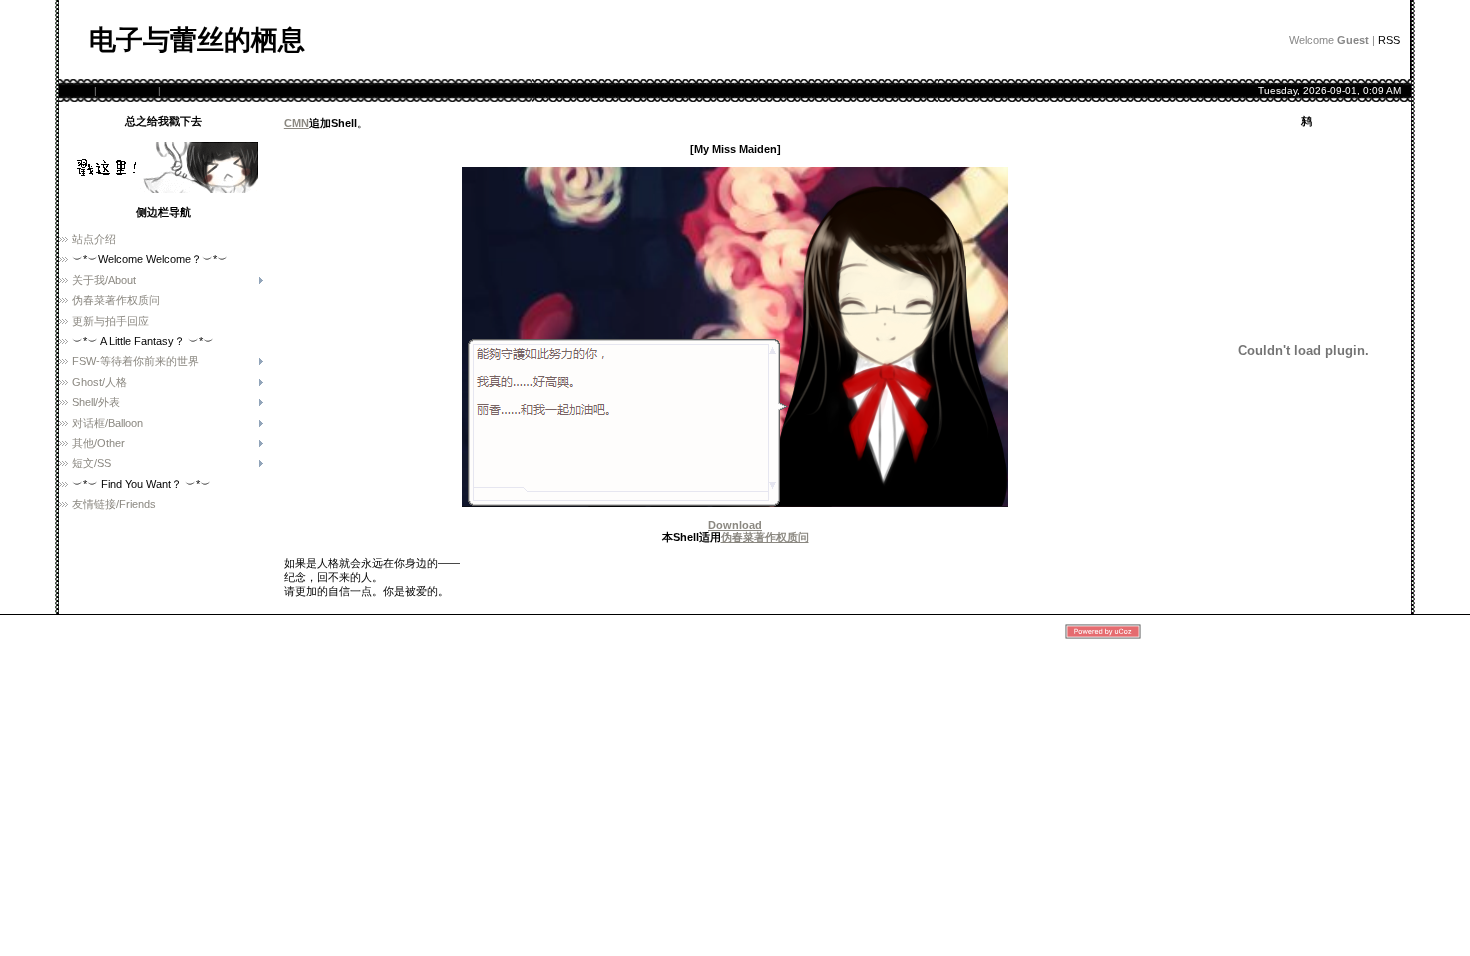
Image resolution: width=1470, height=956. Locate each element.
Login (177, 90)
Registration (127, 90)
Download (735, 525)
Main (80, 90)
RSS (1389, 40)
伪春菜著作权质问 (765, 537)
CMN (296, 123)
